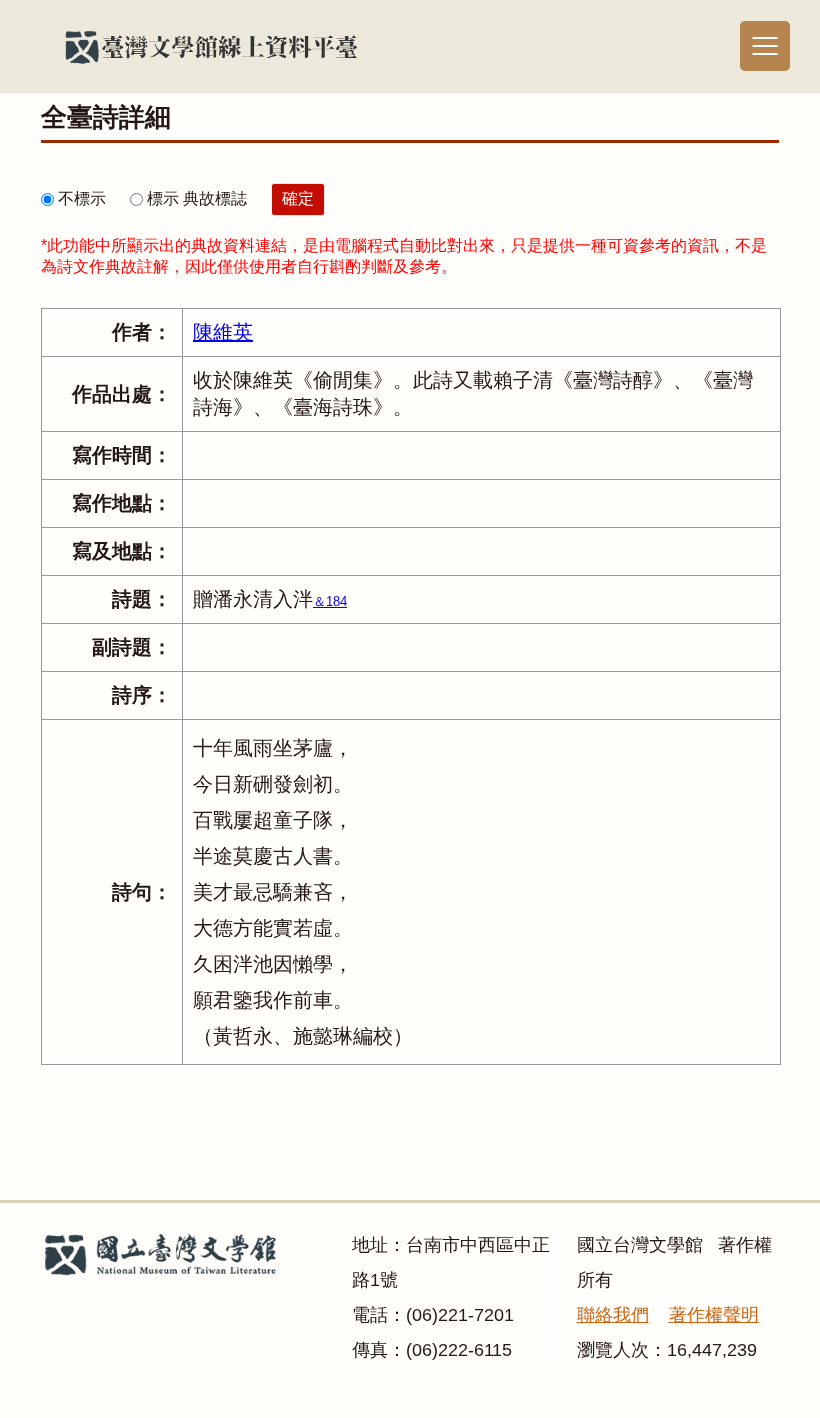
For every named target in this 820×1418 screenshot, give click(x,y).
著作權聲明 (714, 1315)
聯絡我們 (613, 1315)
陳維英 (223, 332)
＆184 (330, 601)
